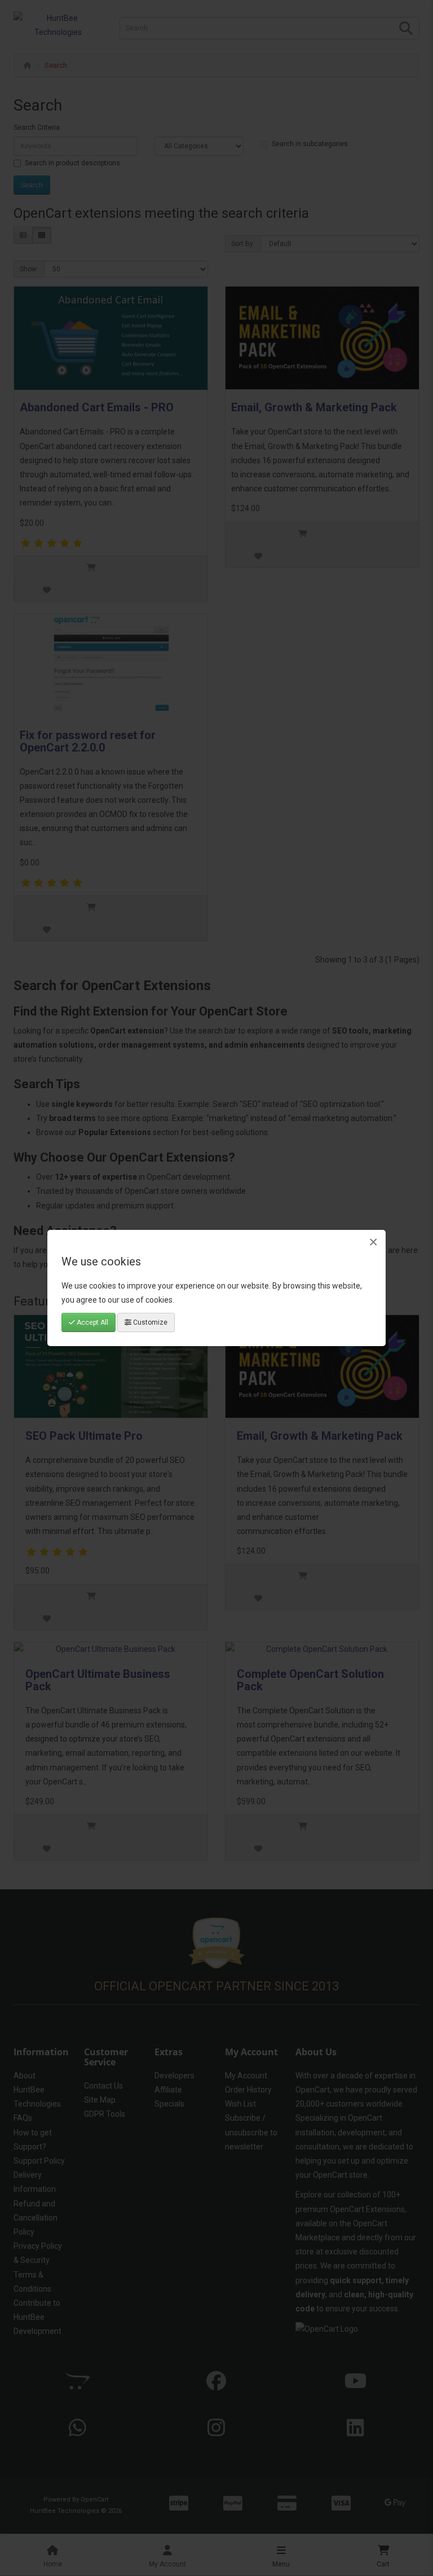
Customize (149, 1322)
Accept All (92, 1322)
